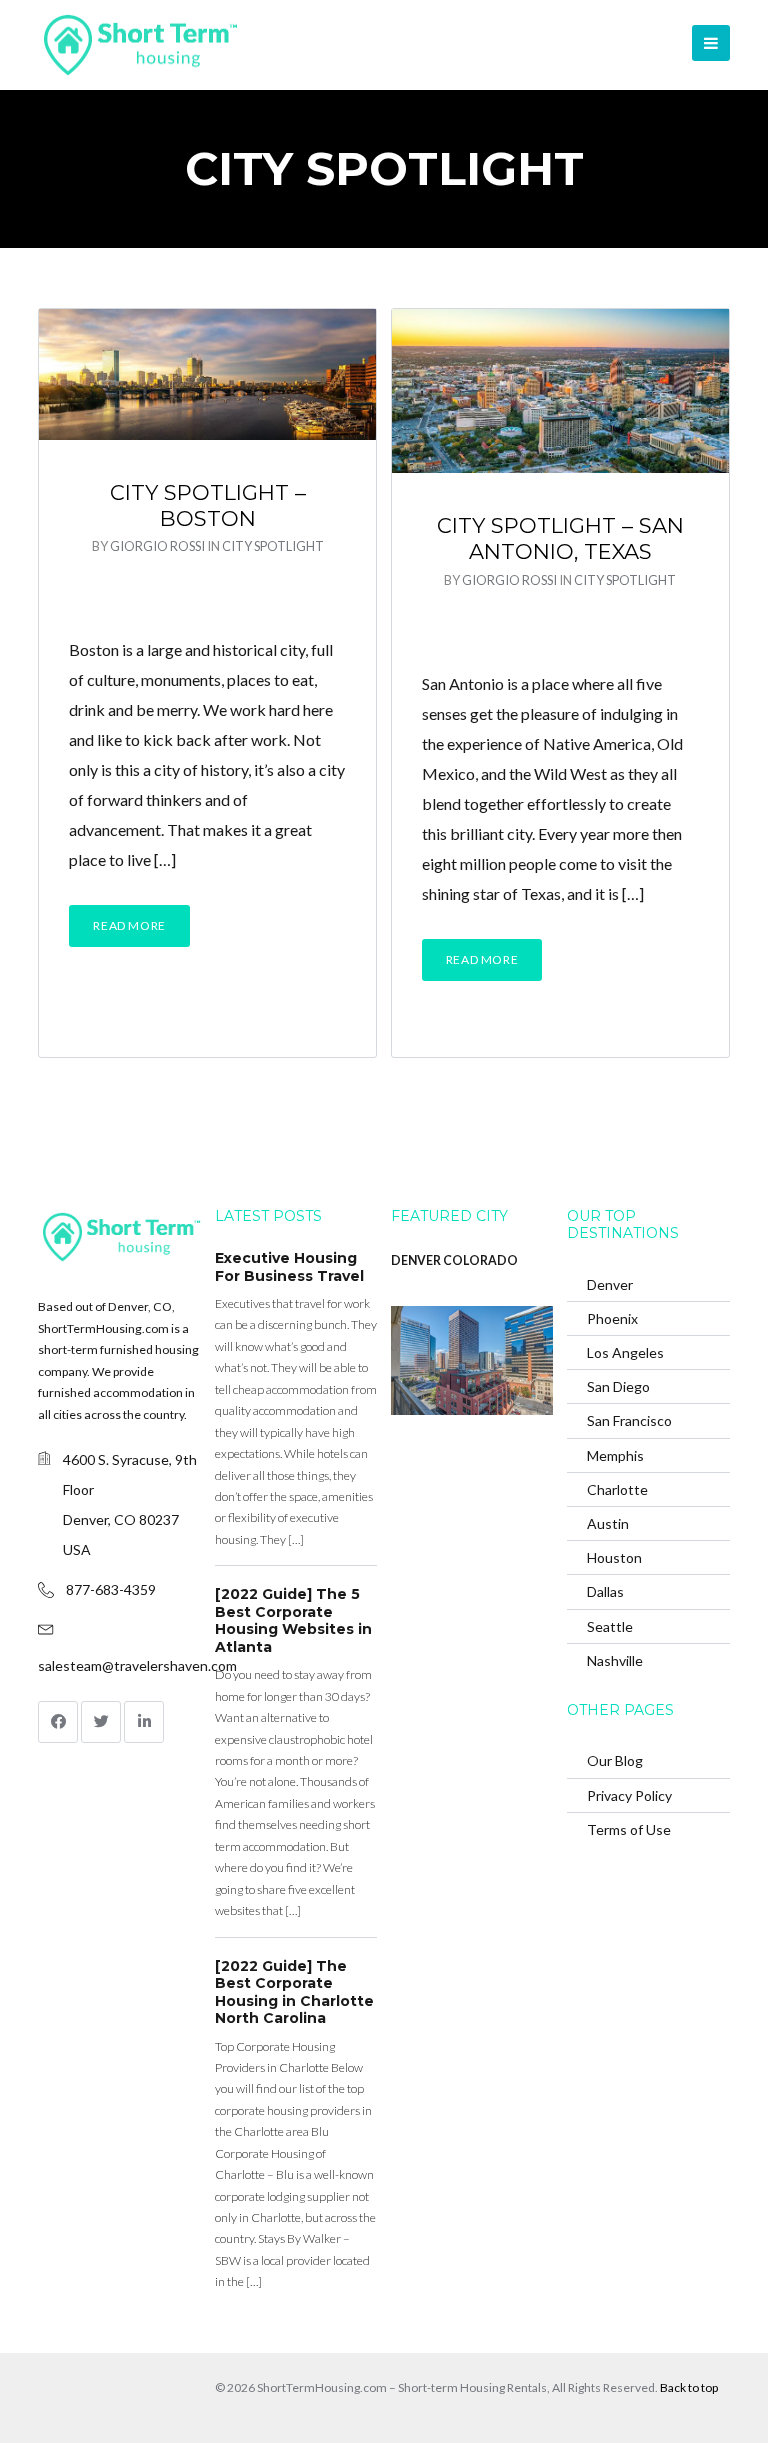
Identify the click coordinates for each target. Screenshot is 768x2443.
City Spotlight (273, 546)
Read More (129, 925)
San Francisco (629, 1420)
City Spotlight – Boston (208, 505)
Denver (610, 1284)
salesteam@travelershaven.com (137, 1665)
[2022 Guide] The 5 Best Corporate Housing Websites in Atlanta (293, 1620)
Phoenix (612, 1318)
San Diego (618, 1386)
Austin (608, 1523)
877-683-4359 (111, 1589)
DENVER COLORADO (454, 1260)
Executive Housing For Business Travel (289, 1267)
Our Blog (615, 1760)
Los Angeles (625, 1352)
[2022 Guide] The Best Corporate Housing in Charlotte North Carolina (294, 1992)
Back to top (689, 2387)
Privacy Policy (629, 1795)
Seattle (610, 1626)
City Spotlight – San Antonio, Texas (560, 538)
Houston (614, 1557)
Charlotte (617, 1489)
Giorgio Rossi (157, 546)
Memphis (615, 1455)
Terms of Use (629, 1829)
